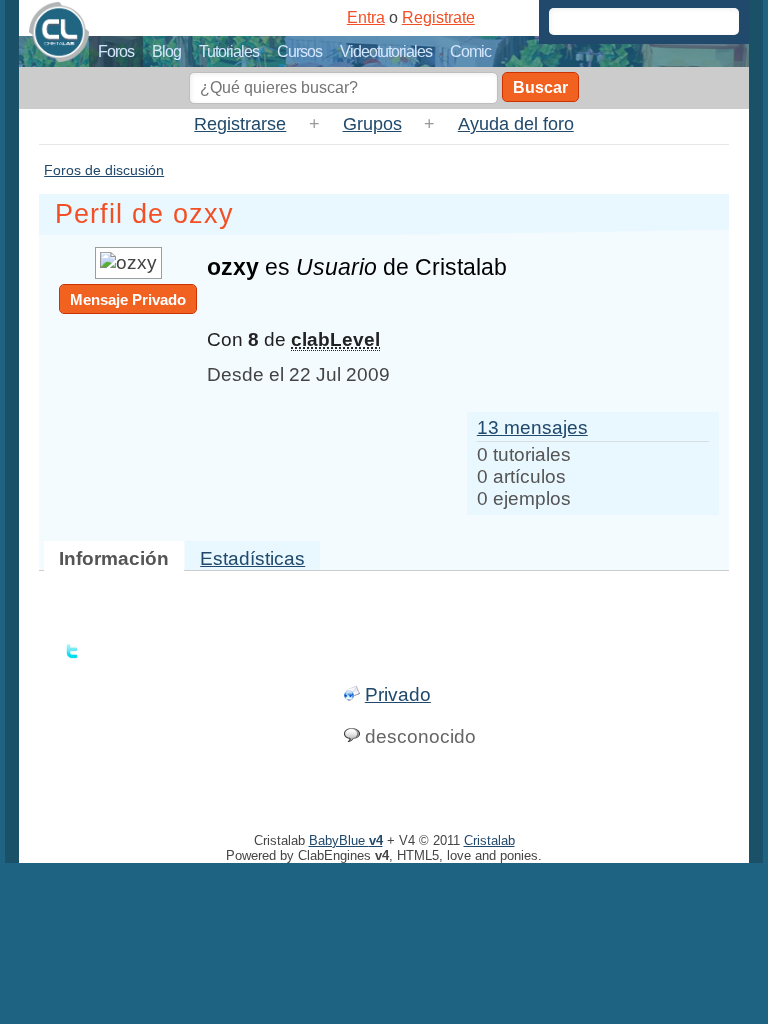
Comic (470, 51)
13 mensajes (532, 427)
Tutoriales (229, 51)
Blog (166, 51)
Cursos (299, 51)
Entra (366, 17)
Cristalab (489, 840)
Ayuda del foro (516, 124)
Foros (116, 51)
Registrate (438, 17)
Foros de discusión (104, 170)
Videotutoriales (386, 51)
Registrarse (240, 124)
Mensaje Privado (128, 299)
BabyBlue (346, 840)
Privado (398, 694)
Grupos (372, 124)
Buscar (540, 87)
